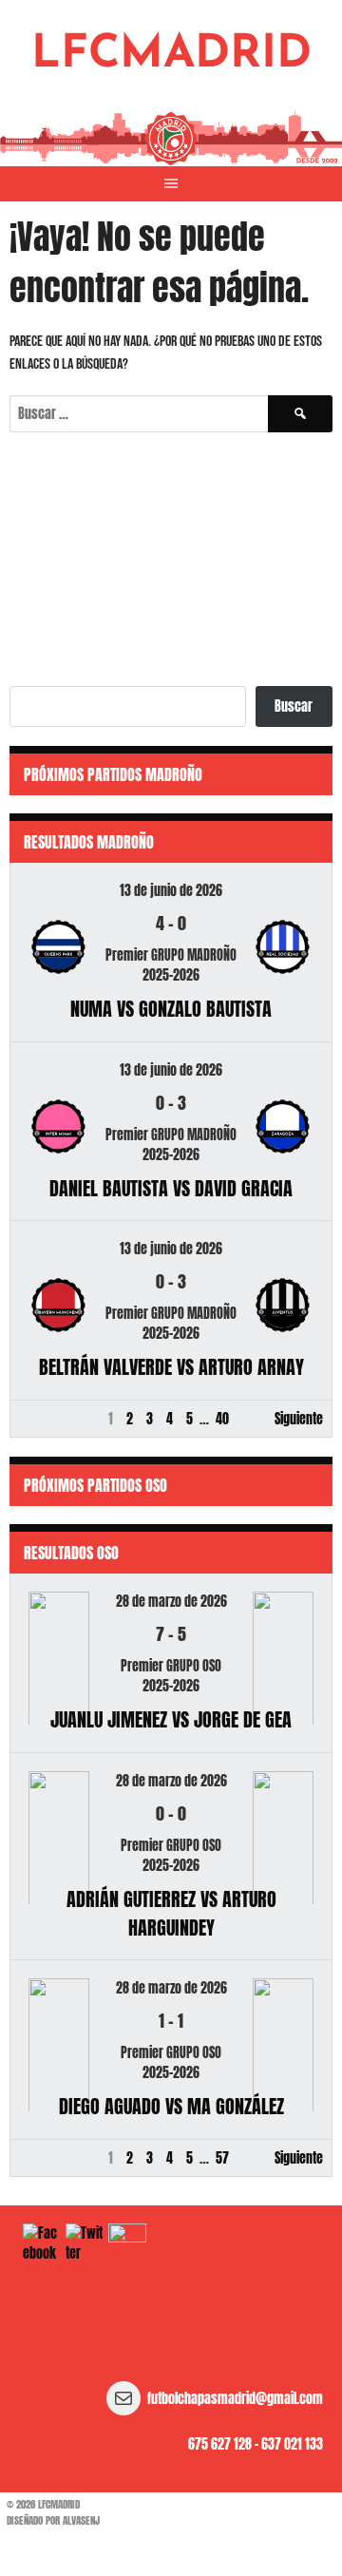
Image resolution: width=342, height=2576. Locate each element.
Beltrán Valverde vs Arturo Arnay (171, 1367)
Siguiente (299, 1419)
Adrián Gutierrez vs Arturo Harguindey (171, 1913)
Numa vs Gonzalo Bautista (171, 1009)
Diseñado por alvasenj (53, 2520)
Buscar (294, 706)
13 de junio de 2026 (171, 891)
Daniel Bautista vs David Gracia (171, 1188)
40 (222, 1419)
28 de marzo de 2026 (171, 1602)
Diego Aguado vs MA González (171, 2106)
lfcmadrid (171, 55)
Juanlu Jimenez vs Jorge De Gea (171, 1719)
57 (222, 2158)
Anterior (40, 1419)
